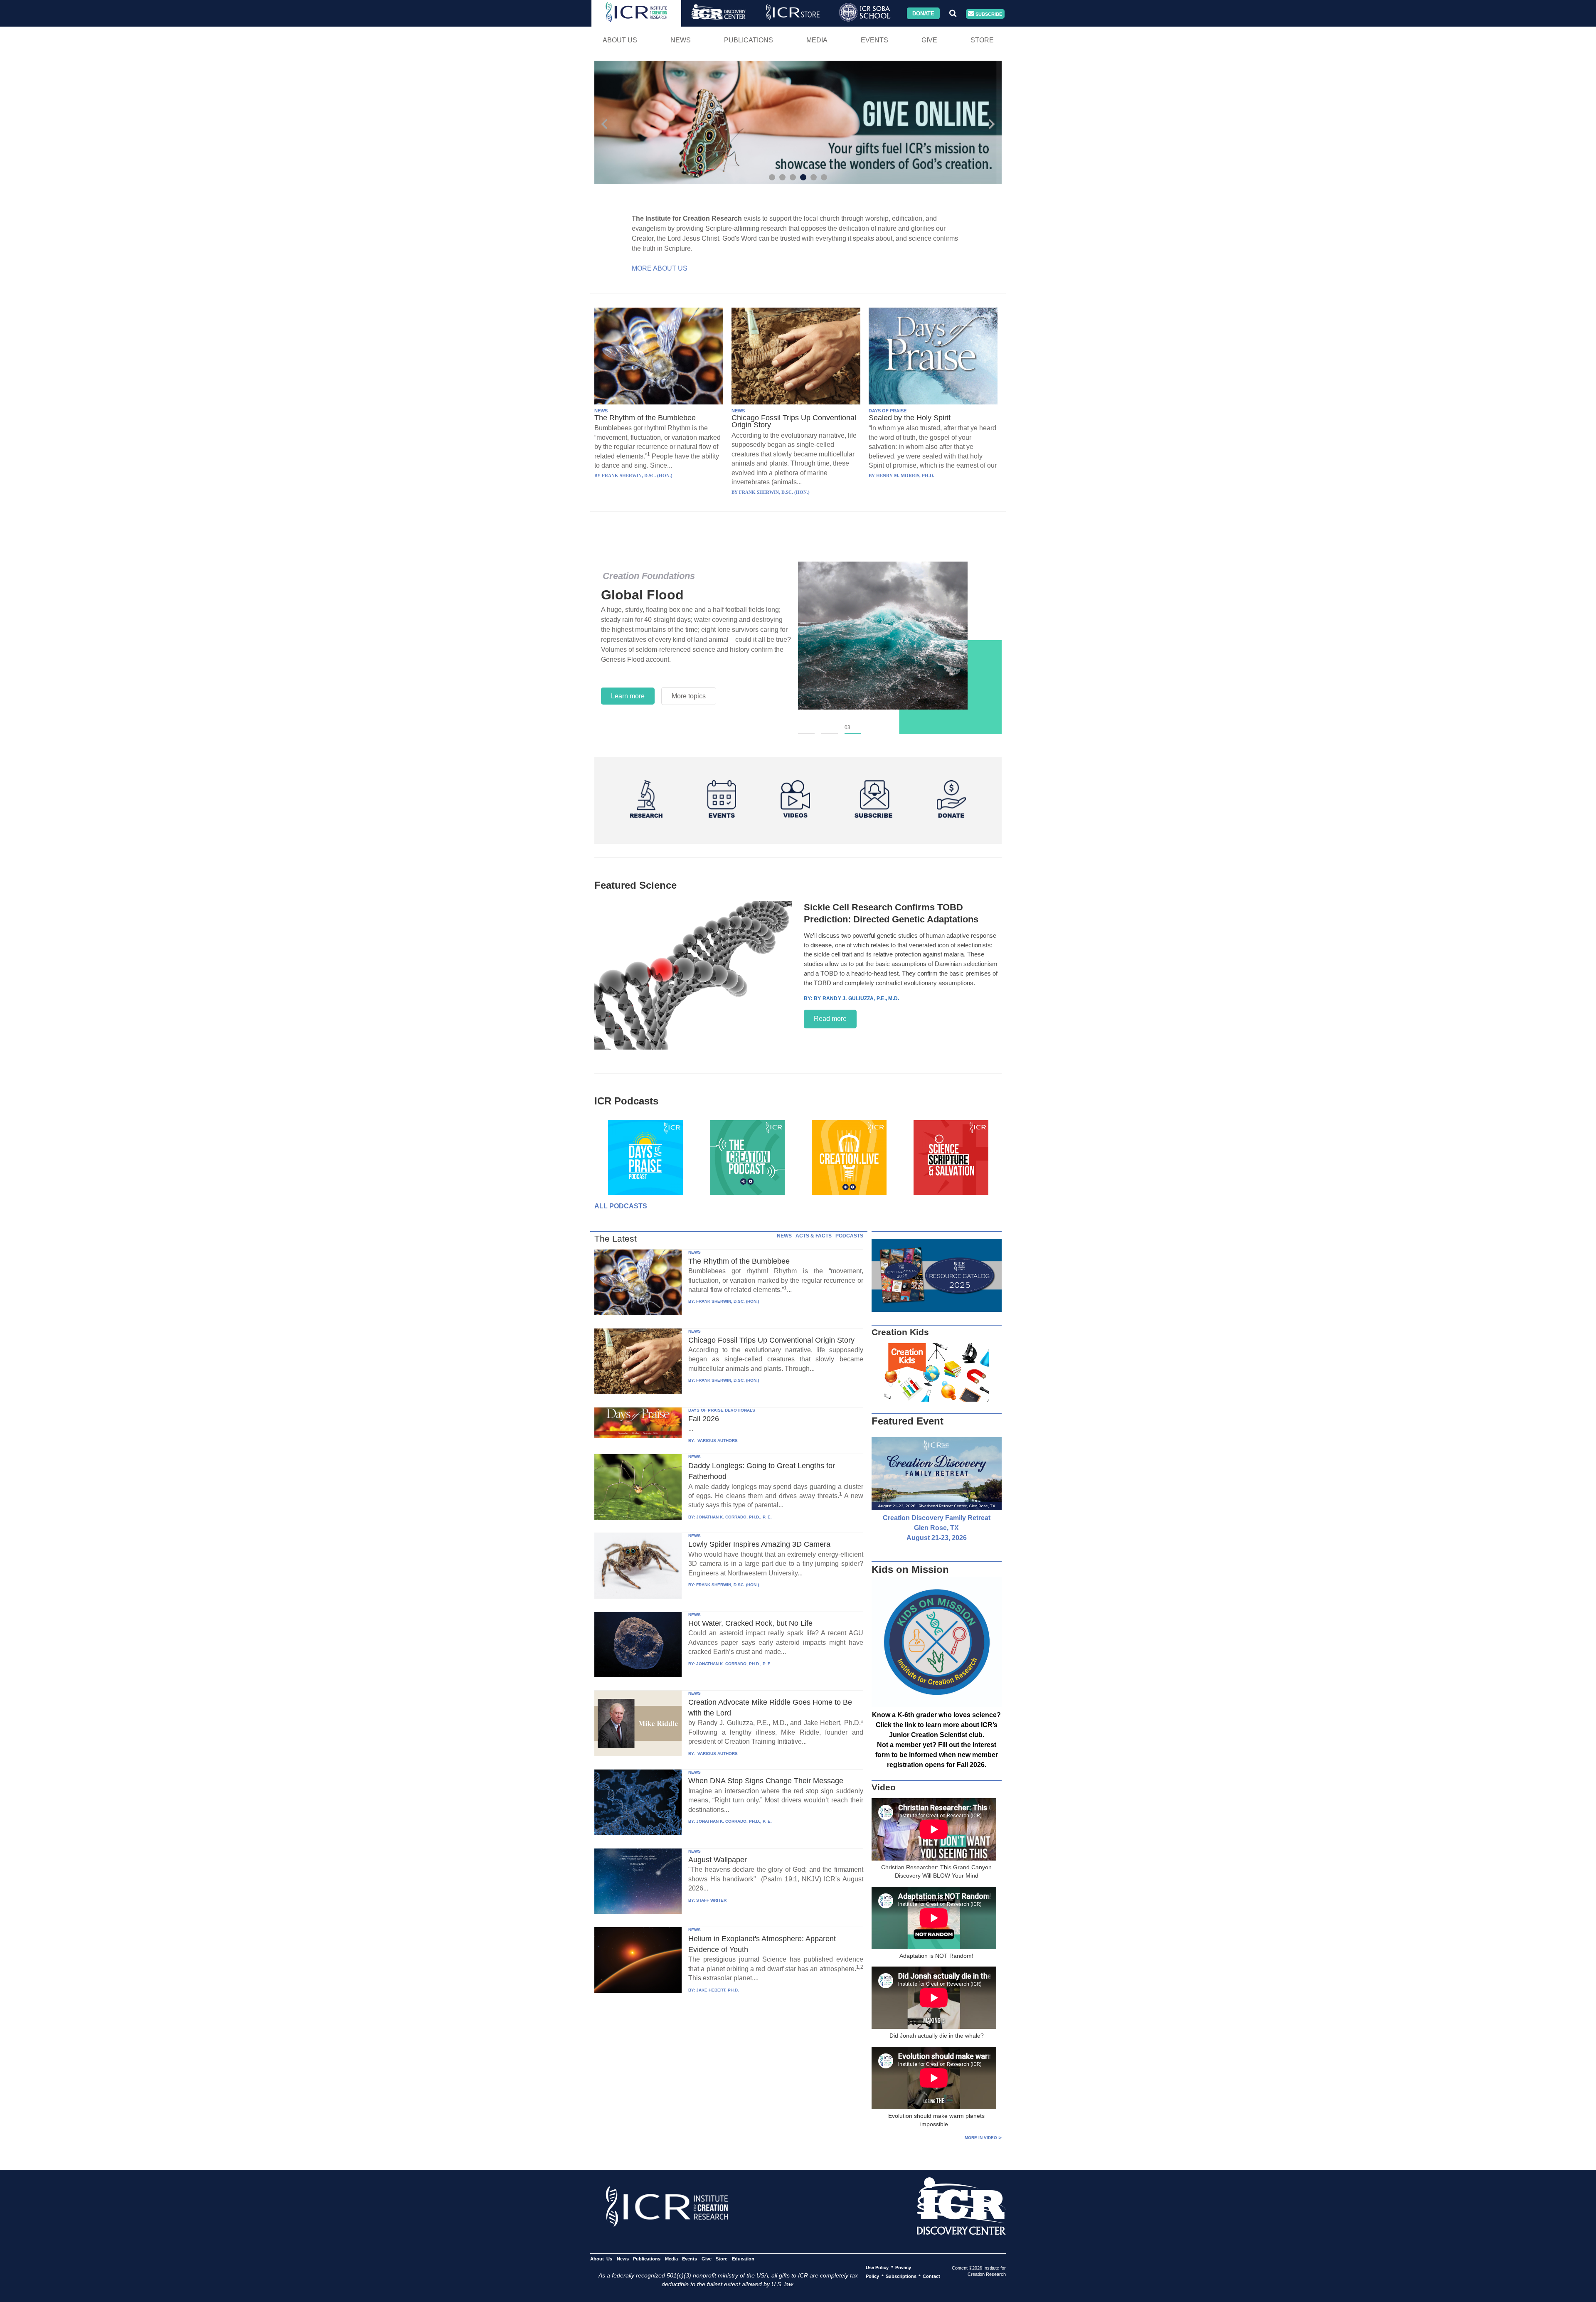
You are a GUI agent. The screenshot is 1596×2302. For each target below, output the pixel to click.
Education (743, 2258)
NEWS (601, 411)
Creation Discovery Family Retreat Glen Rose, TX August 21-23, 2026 (937, 1528)
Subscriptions (901, 2276)
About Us (620, 40)
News (681, 40)
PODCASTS (849, 1236)
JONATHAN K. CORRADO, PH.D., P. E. (734, 1517)
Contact (931, 2276)
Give (929, 40)
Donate (923, 13)
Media (817, 40)
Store (982, 40)
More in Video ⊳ (983, 2138)
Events (874, 40)
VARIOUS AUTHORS (717, 1441)
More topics (689, 696)
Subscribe (988, 14)
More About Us (660, 268)
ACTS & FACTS (814, 1236)
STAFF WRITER (711, 1900)
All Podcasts (621, 1206)
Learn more (628, 696)
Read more (830, 1019)
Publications (749, 40)
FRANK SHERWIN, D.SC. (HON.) (728, 1301)
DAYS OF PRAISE (888, 411)
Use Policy (877, 2267)
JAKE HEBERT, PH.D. (718, 1990)
